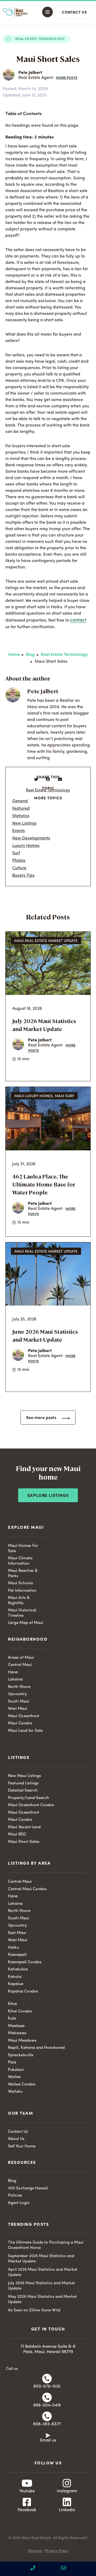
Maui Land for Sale (25, 1731)
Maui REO (17, 1834)
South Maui (19, 1702)
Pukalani (16, 2070)
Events (19, 831)
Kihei (13, 2004)
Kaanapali (17, 1955)
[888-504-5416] (47, 2397)
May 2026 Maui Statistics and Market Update (42, 2300)
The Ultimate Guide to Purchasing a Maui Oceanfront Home (46, 2245)
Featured (21, 809)
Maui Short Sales (24, 1842)
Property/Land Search (29, 1798)
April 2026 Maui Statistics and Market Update (43, 2272)
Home (14, 655)
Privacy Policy (57, 2551)
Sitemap (35, 2551)
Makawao (17, 2033)
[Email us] (48, 2435)
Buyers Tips (23, 876)
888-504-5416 (47, 2405)
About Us (16, 2139)
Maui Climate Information (20, 1561)
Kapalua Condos (23, 1992)
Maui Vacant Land (24, 1827)
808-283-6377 (47, 2424)
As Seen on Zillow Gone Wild (34, 2310)
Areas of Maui (21, 1658)
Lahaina (15, 1680)
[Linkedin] (67, 2502)
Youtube (27, 2491)
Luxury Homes (26, 846)
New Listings (24, 824)
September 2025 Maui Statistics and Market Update (41, 2259)
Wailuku (15, 2092)
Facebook (27, 2510)
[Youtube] (27, 2483)
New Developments (31, 838)
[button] (46, 12)
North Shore (19, 1687)
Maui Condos (20, 1723)
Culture (19, 868)
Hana (13, 1672)
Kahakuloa (18, 1969)
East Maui (17, 1933)
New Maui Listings (25, 1776)
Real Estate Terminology (40, 39)
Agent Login (19, 2203)
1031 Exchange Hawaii (28, 2188)
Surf (16, 853)
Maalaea (16, 2026)
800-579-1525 (47, 2387)
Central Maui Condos (27, 1889)
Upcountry (17, 1694)
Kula (12, 2019)
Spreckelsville (21, 2055)
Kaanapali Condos (25, 1962)
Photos (19, 861)
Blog (30, 655)
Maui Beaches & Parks (23, 1574)
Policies (15, 2196)
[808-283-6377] (47, 2416)
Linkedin (67, 2510)
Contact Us (18, 2132)
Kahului (15, 1977)
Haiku (13, 1948)
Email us (48, 2440)
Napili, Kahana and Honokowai (37, 2048)
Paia (12, 2062)
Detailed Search (23, 1791)
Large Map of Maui (26, 1623)
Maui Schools (21, 1583)
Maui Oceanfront (24, 1716)
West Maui (18, 1709)
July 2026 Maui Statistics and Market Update (41, 2286)
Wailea (14, 2077)
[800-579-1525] (47, 2379)
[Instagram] (67, 2483)
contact (78, 620)
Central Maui (20, 1665)
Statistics (21, 816)
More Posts (67, 78)
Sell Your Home (22, 2146)
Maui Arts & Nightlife (19, 1601)
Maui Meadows (22, 2041)
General (20, 801)
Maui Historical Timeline (22, 1613)
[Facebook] (27, 2502)
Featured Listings (23, 1783)
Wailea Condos (22, 2085)
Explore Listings (48, 1496)
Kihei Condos (20, 2011)
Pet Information (22, 1591)
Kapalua (16, 1984)
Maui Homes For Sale (23, 1549)
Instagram (67, 2491)
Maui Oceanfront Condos (31, 1805)
